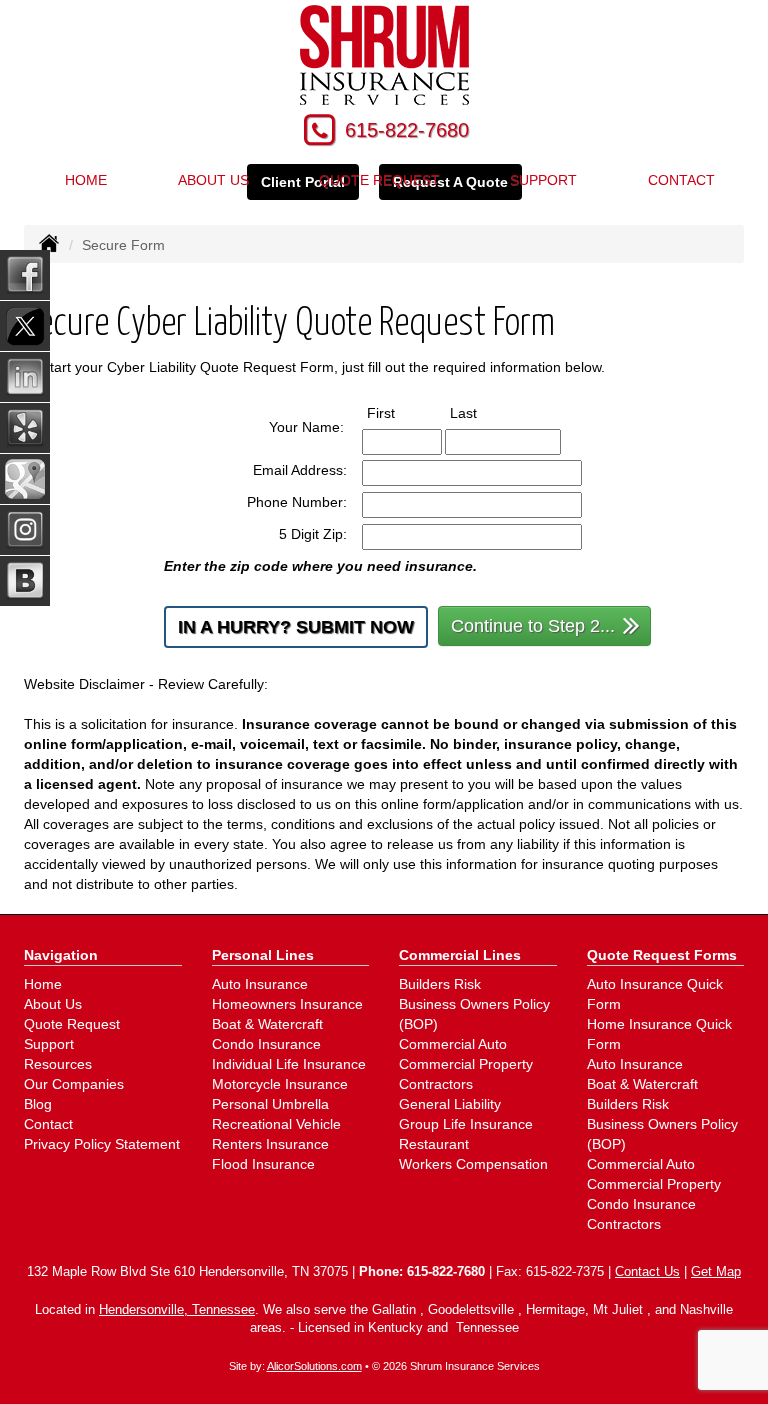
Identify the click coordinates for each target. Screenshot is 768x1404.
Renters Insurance (270, 1144)
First (399, 412)
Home (86, 180)
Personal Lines (263, 955)
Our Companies (74, 1084)
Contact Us (647, 1272)
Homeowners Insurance (287, 1004)
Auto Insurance (260, 984)
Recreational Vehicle (276, 1124)
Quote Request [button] (379, 180)
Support (543, 180)
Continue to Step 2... (533, 626)
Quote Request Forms (662, 955)
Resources (58, 1064)
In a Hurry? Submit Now (296, 627)
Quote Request (72, 1024)
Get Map (716, 1272)
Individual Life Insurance (289, 1064)
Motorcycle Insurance (280, 1084)
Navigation (61, 955)
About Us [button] (213, 180)
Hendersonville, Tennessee (177, 1310)
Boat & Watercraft (267, 1024)
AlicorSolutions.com (314, 1366)
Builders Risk (440, 984)
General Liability (450, 1104)
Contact (681, 180)
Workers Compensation (473, 1164)
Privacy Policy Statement (102, 1144)
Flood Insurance (263, 1164)
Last (482, 412)
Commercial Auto (453, 1044)
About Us (53, 1004)
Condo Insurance (266, 1044)
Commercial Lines (460, 955)
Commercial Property (466, 1064)
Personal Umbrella (270, 1104)
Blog (38, 1104)
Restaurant (434, 1144)
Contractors (436, 1084)
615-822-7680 (407, 130)
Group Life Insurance (466, 1124)
